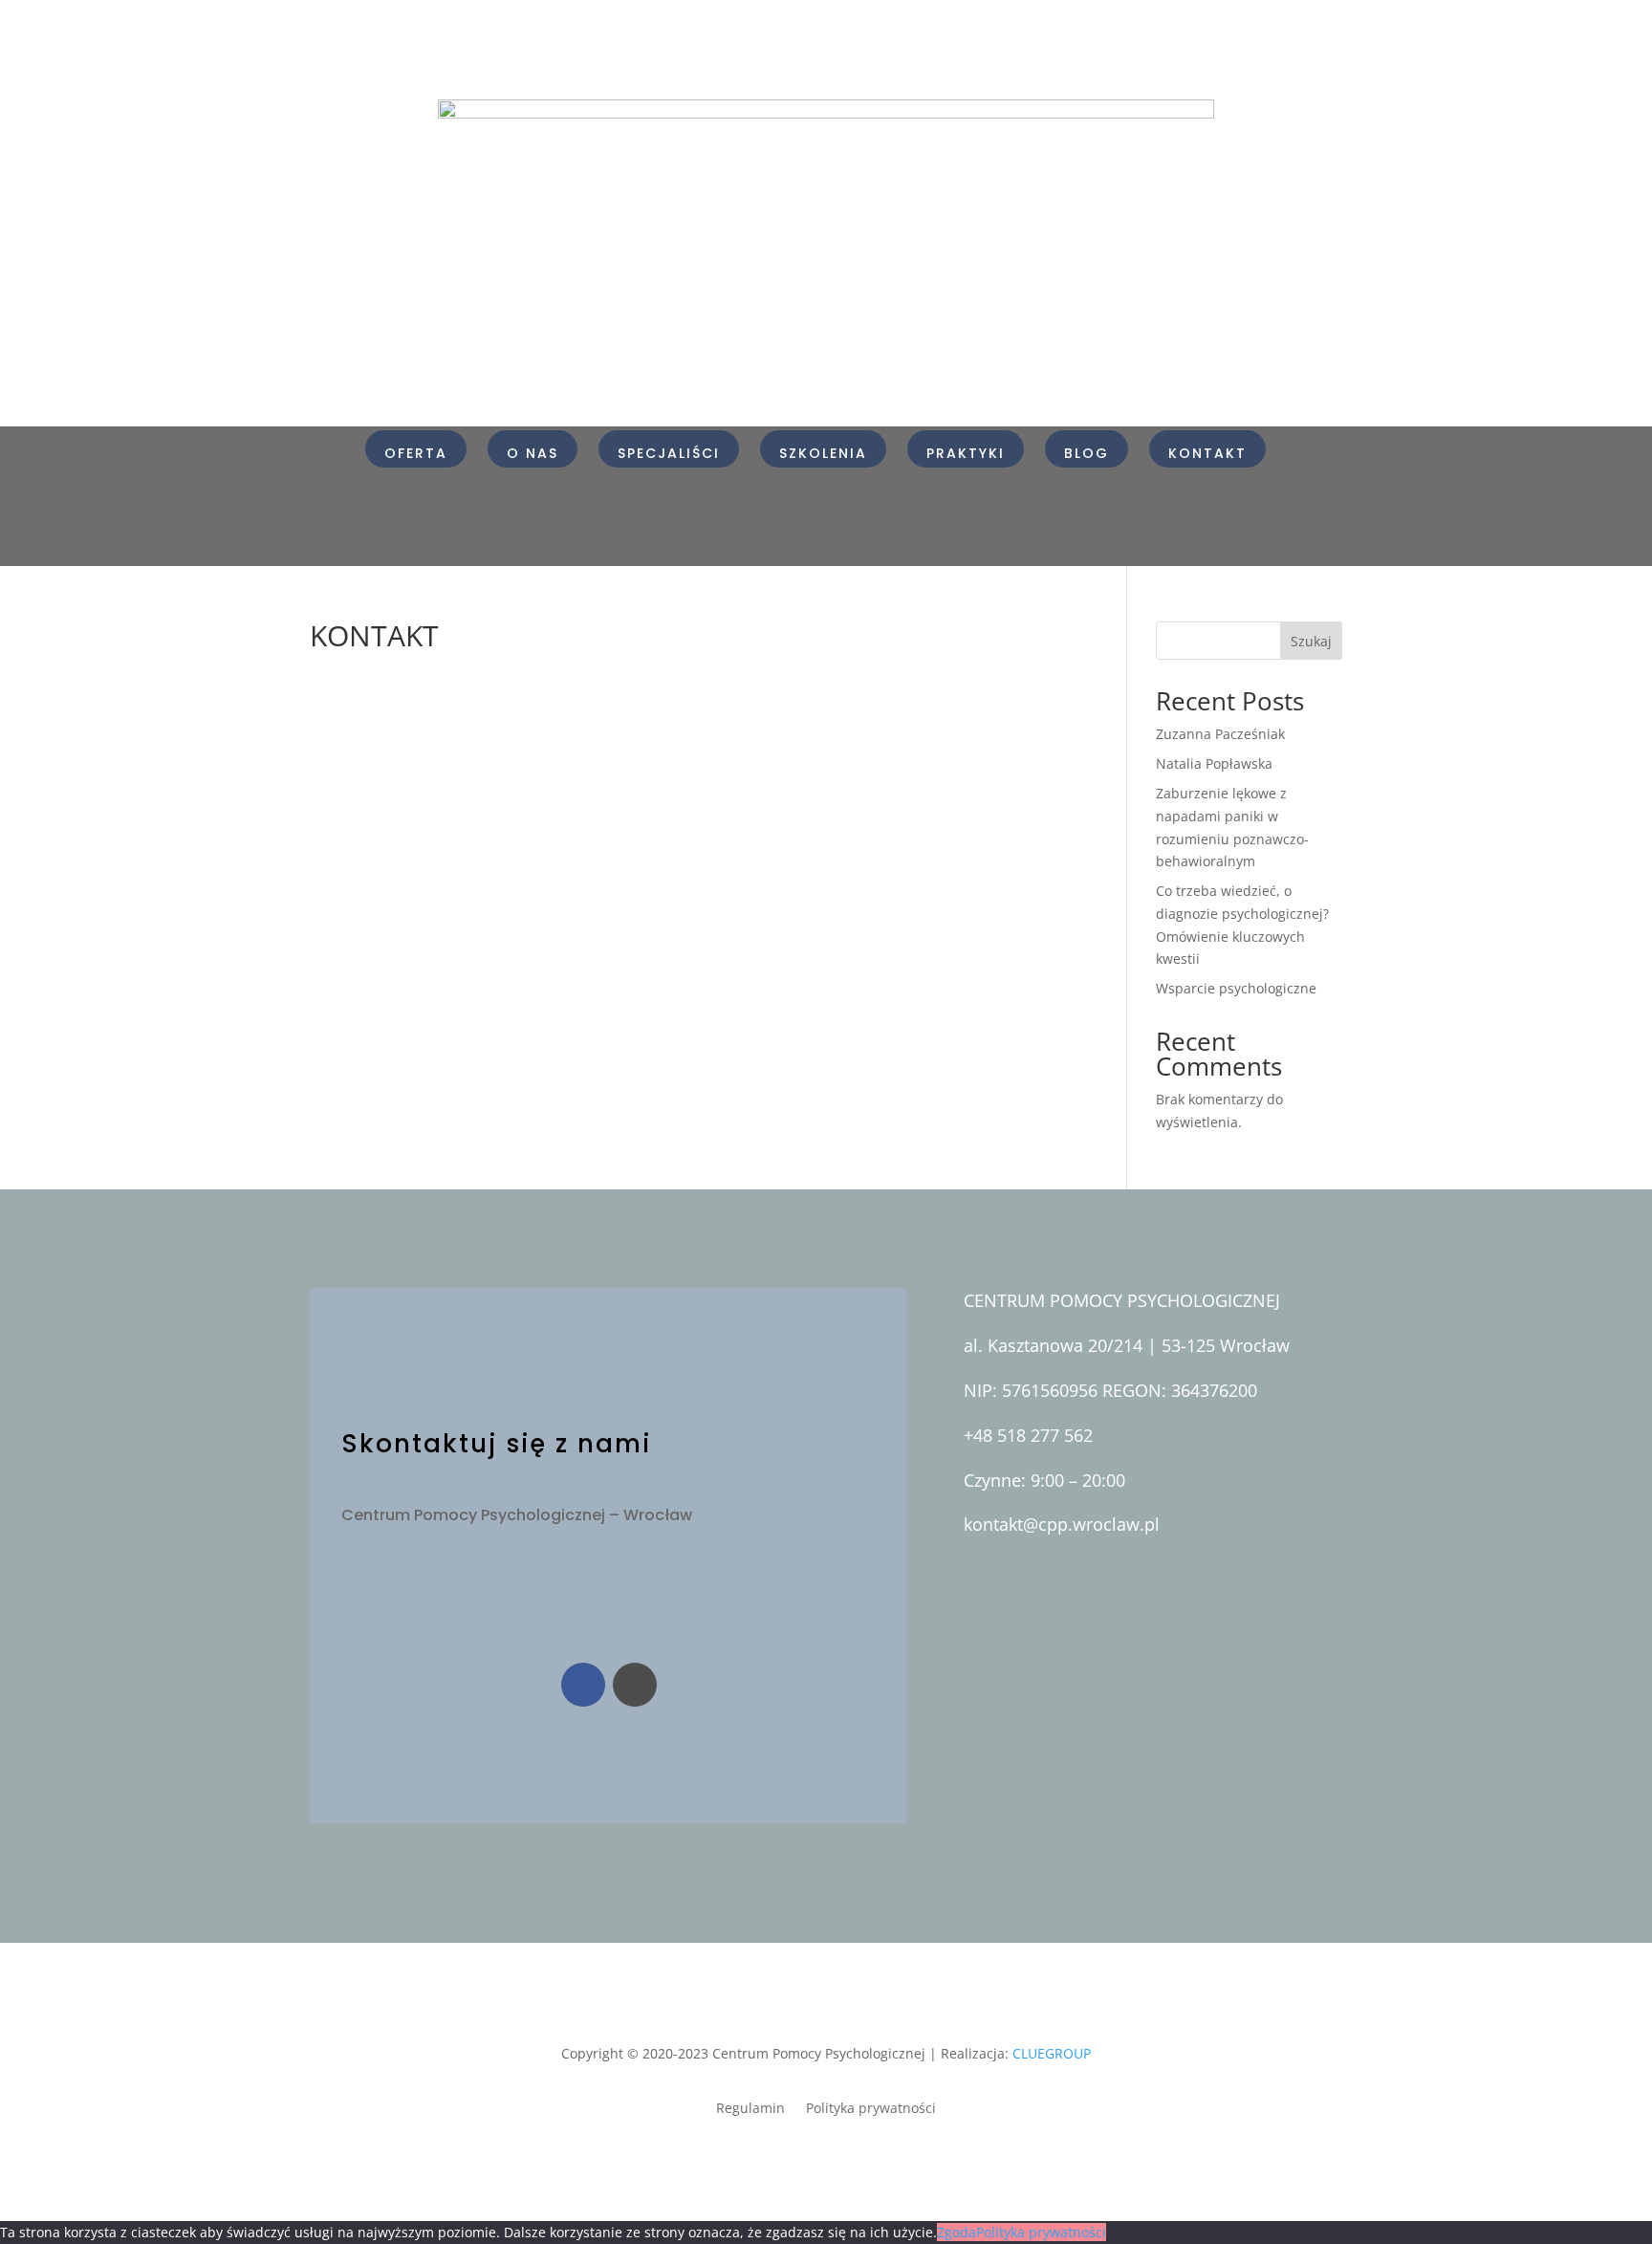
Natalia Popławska (1214, 763)
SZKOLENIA (823, 453)
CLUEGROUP (1052, 2053)
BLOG (1087, 453)
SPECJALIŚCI (669, 453)
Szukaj (1311, 641)
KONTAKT (1207, 453)
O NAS (533, 453)
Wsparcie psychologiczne (1236, 988)
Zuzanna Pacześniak (1220, 734)
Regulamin (750, 2109)
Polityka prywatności (871, 2109)
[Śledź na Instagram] (635, 1685)
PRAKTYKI (966, 453)
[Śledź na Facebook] (583, 1685)
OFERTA (416, 453)
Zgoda (956, 2232)
